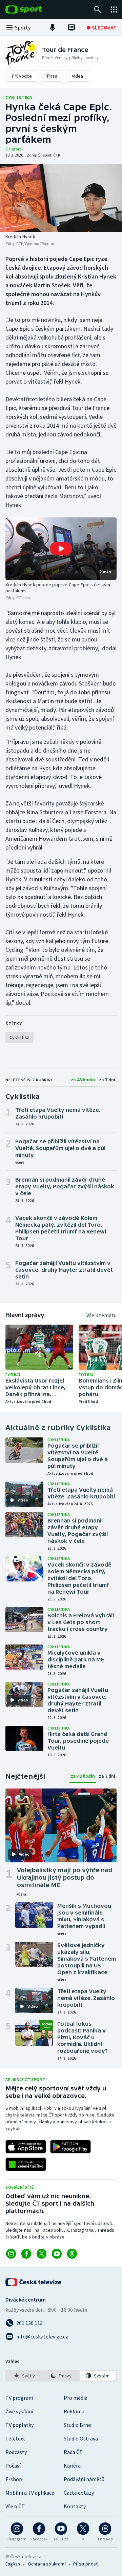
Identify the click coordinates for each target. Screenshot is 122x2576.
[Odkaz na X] (42, 2254)
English (13, 2564)
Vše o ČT (15, 2506)
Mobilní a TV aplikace (30, 2493)
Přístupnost (85, 2564)
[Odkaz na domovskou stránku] (34, 9)
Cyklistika (19, 97)
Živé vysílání (19, 2411)
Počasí (13, 2466)
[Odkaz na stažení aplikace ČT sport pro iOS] (26, 2147)
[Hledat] (98, 9)
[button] (61, 549)
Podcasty (16, 2452)
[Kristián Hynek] (61, 198)
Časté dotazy (79, 2493)
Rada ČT (73, 2452)
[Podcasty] (53, 27)
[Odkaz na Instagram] (11, 2254)
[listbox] (61, 2376)
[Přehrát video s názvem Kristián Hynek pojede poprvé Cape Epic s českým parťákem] (61, 549)
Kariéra (72, 2466)
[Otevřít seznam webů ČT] (114, 9)
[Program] (72, 27)
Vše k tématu (101, 1315)
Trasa (52, 76)
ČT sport (13, 149)
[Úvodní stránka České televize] (34, 2282)
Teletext (15, 2438)
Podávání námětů (84, 2479)
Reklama (74, 2411)
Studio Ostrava (81, 2438)
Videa (78, 76)
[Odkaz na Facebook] (26, 2254)
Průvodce (22, 76)
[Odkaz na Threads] (72, 2254)
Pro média (76, 2398)
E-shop (14, 2479)
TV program (19, 2398)
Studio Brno (77, 2425)
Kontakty (75, 2506)
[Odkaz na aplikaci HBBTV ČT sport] (26, 2164)
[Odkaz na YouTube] (57, 2254)
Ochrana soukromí (47, 2564)
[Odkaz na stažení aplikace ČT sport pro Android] (70, 2147)
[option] (24, 2376)
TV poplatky (19, 2425)
